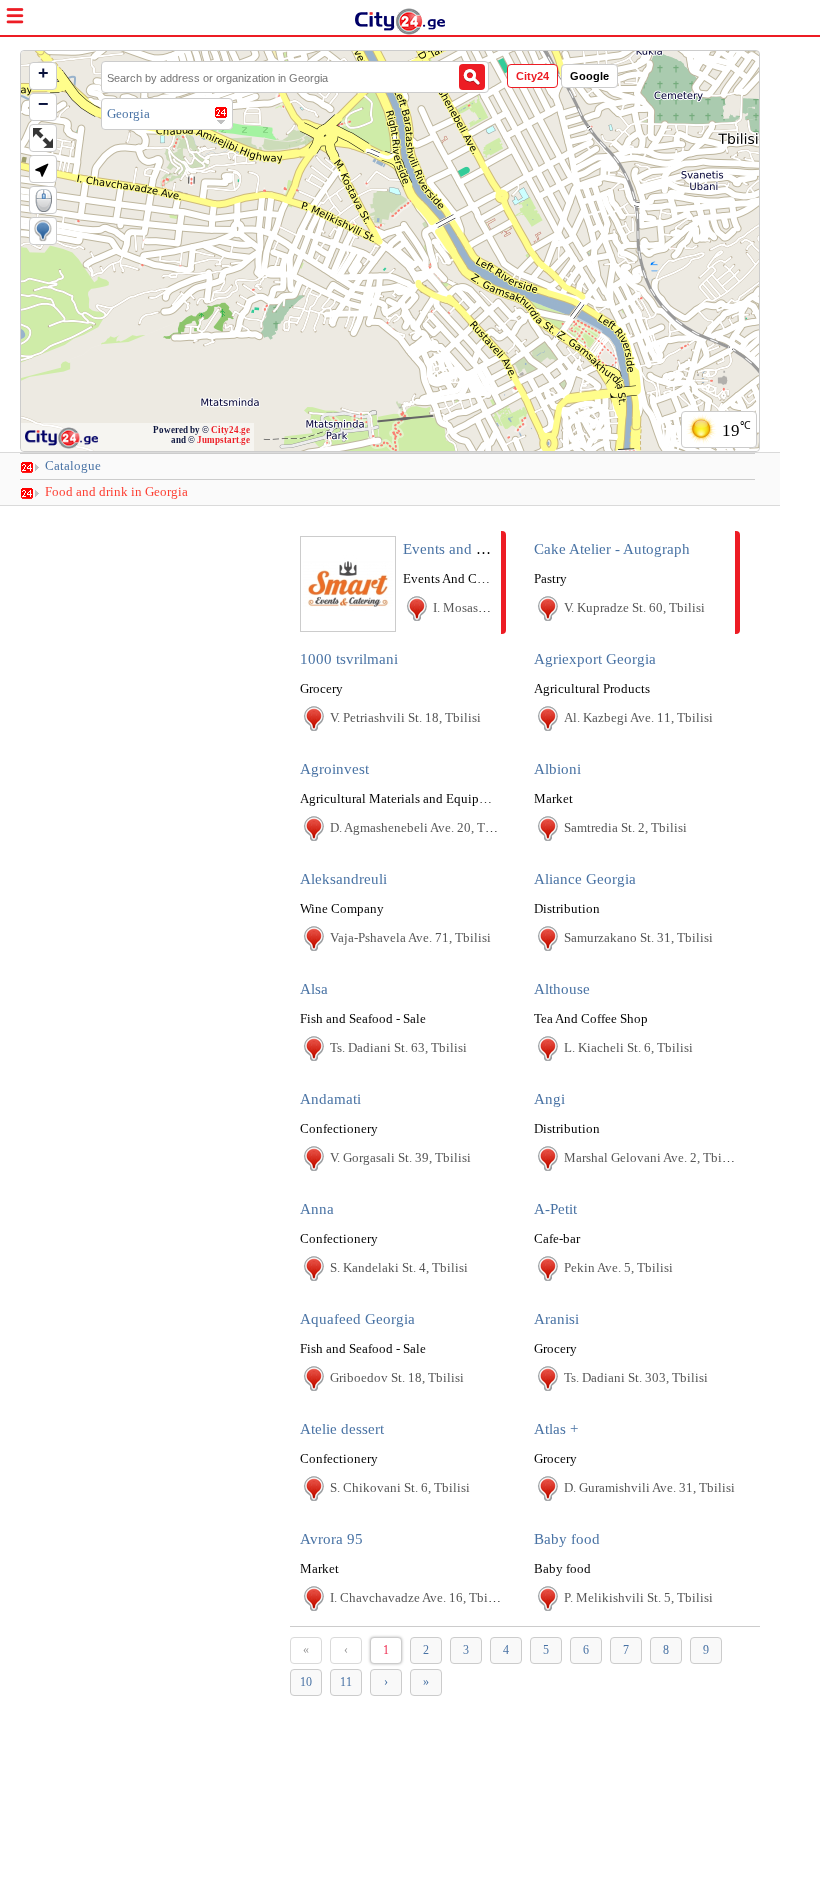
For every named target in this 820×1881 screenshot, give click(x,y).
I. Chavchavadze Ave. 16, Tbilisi (417, 1597)
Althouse (562, 989)
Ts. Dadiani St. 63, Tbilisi (398, 1047)
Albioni (557, 769)
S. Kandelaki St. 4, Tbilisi (399, 1267)
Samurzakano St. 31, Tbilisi (638, 937)
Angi (549, 1099)
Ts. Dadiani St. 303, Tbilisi (636, 1377)
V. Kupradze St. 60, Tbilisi (634, 607)
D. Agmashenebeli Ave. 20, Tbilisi (421, 827)
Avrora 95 (331, 1539)
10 (306, 1682)
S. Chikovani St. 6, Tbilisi (400, 1487)
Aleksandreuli (343, 879)
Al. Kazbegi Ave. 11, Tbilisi (638, 717)
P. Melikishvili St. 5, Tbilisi (638, 1597)
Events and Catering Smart (486, 549)
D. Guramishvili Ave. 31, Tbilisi (649, 1487)
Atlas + (556, 1429)
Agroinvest (334, 769)
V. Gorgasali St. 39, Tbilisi (400, 1157)
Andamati (330, 1099)
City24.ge (230, 430)
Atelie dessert (342, 1429)
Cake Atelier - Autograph (612, 549)
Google (589, 76)
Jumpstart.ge (223, 440)
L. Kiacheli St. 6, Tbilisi (628, 1047)
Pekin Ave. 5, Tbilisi (618, 1267)
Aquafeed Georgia (357, 1319)
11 (346, 1682)
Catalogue (73, 466)
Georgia (128, 113)
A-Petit (555, 1209)
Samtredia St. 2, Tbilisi (625, 827)
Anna (317, 1209)
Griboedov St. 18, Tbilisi (397, 1377)
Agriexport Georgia (595, 659)
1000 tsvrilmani (349, 659)
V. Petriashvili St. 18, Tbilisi (405, 717)
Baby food (567, 1539)
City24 (532, 76)
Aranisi (556, 1319)
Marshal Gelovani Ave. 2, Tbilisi (651, 1157)
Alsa (314, 989)
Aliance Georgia (585, 879)
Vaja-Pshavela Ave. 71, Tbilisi (410, 937)
